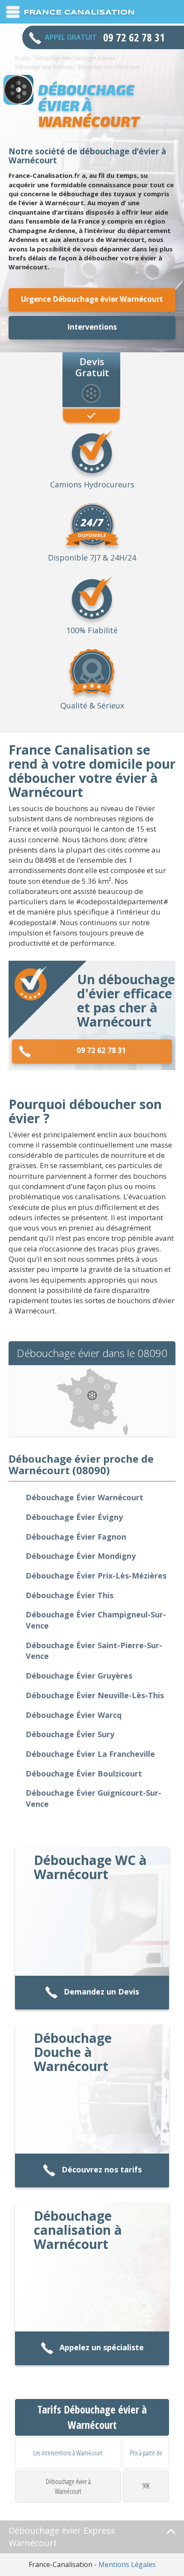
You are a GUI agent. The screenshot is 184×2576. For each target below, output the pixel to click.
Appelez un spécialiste (102, 2347)
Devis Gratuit (92, 366)
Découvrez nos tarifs (102, 2169)
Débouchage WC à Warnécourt (90, 1867)
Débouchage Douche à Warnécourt (73, 2052)
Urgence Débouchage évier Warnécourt (92, 299)
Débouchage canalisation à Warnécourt (78, 2230)
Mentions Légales (127, 2564)
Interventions (92, 327)
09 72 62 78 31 (101, 1050)
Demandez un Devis (101, 1992)
